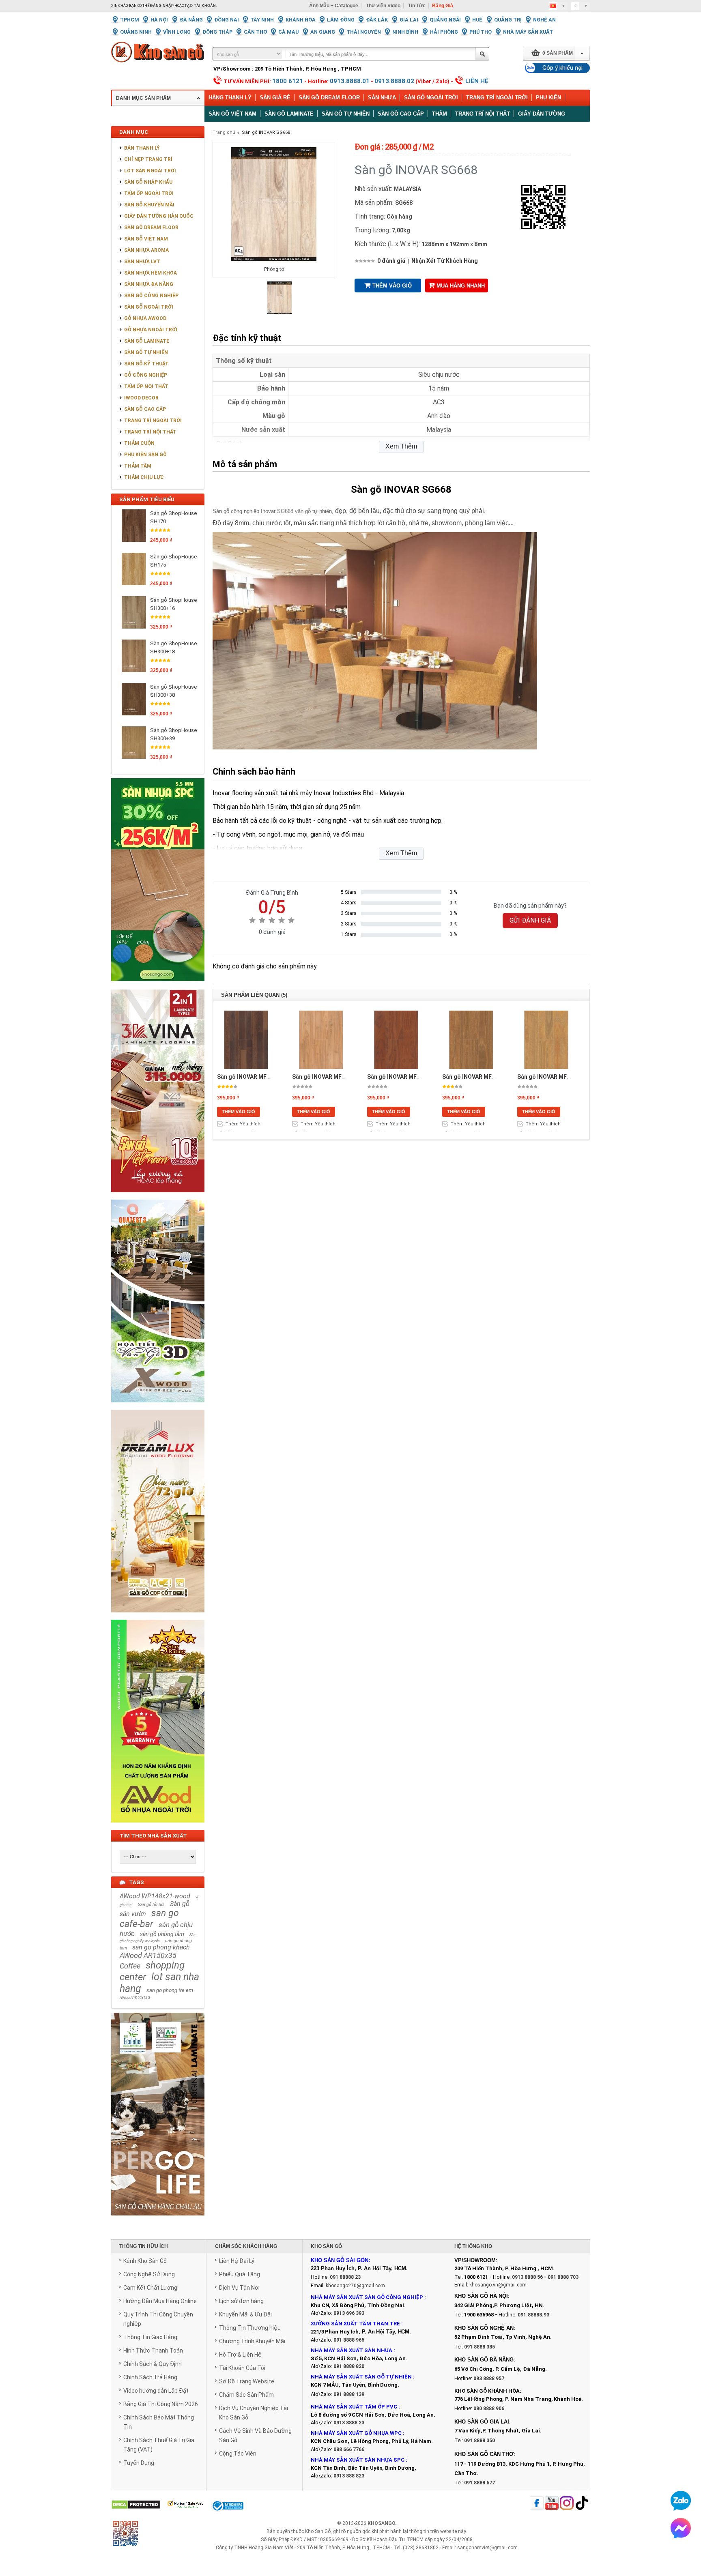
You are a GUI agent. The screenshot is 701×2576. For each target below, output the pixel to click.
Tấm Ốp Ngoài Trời (149, 193)
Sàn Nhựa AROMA (146, 250)
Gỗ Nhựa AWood (145, 318)
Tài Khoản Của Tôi (242, 2368)
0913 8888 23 (349, 2423)
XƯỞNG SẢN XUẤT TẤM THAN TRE (355, 2324)
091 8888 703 (563, 2277)
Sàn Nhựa (382, 98)
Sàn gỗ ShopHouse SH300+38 (173, 691)
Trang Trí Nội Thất (483, 114)
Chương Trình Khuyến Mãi (252, 2341)
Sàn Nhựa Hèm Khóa (151, 273)
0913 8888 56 (527, 2277)
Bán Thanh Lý (142, 148)
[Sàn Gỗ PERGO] (158, 2220)
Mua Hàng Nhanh (461, 286)
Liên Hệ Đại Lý (237, 2261)
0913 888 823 (349, 2476)
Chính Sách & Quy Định (153, 2364)
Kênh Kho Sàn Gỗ (145, 2261)
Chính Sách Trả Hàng (150, 2377)
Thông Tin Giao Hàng (150, 2337)
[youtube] (552, 2504)
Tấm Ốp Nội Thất (146, 386)
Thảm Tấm (138, 466)
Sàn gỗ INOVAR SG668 (266, 132)
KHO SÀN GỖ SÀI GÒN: (340, 2260)
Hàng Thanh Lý (230, 98)
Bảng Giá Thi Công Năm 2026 (161, 2404)
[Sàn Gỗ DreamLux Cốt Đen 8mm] (158, 1617)
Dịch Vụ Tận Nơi (239, 2288)
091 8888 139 (349, 2394)
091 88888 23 (345, 2277)
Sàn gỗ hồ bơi (151, 1905)
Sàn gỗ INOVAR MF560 (322, 1077)
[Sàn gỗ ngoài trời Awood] (158, 1827)
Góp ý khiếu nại (562, 68)
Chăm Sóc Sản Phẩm (246, 2395)
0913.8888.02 (394, 81)
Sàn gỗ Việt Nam (232, 114)
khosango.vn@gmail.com (498, 2285)
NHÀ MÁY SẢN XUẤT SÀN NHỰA (352, 2350)
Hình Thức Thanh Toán (153, 2351)
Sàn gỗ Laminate (289, 114)
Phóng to (274, 269)
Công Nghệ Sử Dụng (149, 2274)
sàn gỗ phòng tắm (162, 1934)
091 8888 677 (480, 2483)
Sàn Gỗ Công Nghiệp (151, 296)
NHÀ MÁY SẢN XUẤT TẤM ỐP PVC (355, 2407)
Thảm (440, 114)
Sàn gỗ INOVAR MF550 (547, 1077)
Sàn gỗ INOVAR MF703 (397, 1077)
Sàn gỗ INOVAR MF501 (247, 1077)
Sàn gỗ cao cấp (401, 114)
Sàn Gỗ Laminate (147, 341)
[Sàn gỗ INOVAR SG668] (280, 312)
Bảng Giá (443, 6)
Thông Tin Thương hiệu (250, 2328)
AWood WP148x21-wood (155, 1896)
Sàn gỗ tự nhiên (346, 114)
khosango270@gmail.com (355, 2286)
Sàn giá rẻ (275, 98)
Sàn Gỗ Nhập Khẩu (148, 182)
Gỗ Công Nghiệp (146, 375)
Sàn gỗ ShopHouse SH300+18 (173, 647)
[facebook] (537, 2504)
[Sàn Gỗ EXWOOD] (158, 1407)
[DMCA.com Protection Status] (136, 2505)
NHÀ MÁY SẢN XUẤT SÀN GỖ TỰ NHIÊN (361, 2377)
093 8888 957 (489, 2379)
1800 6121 (288, 81)
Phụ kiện (548, 98)
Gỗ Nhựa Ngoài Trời (151, 330)
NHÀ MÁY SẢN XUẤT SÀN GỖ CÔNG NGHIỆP (367, 2297)
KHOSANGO (381, 2523)
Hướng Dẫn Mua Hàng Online (160, 2301)
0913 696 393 (349, 2313)
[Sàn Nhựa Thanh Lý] (158, 987)
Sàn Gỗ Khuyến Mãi (149, 205)
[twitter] (567, 2504)
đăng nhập (162, 6)
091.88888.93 (533, 2315)
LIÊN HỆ (477, 81)
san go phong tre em (170, 1990)
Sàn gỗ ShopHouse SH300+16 (173, 604)
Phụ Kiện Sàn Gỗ (145, 455)
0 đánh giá (391, 261)
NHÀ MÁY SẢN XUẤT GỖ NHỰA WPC (356, 2433)
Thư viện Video (383, 6)
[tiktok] (582, 2504)
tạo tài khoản (200, 6)
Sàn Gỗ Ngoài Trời (431, 98)
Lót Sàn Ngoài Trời (150, 171)
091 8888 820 (349, 2366)
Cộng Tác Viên (238, 2454)
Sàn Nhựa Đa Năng (149, 284)
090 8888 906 (489, 2409)
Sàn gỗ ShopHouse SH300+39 (173, 734)
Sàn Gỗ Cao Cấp (145, 409)
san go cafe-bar (149, 1919)
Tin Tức (417, 6)
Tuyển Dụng (139, 2463)
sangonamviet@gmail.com (487, 2548)
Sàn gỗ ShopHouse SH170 (173, 517)
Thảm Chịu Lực (144, 477)
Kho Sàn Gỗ (318, 2531)
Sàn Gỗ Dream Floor (329, 98)
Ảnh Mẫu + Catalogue (334, 6)
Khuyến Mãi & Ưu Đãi (245, 2314)
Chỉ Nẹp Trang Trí (148, 159)
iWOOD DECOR (141, 398)
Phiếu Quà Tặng (240, 2274)
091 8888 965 (349, 2340)
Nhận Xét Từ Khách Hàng (445, 261)
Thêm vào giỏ (392, 286)
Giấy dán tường (542, 114)
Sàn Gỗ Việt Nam (146, 239)
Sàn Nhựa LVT (142, 262)
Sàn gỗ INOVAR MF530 (472, 1077)
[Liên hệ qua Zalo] (681, 2501)
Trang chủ (224, 132)
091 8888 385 (480, 2347)
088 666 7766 (349, 2449)
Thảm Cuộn (139, 443)
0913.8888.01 (350, 81)
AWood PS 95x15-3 (135, 1998)
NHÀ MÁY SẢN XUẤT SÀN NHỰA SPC (358, 2460)
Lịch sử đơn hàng (241, 2301)
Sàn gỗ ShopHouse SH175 (173, 561)
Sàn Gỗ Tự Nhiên (146, 352)
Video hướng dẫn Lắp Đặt (156, 2391)
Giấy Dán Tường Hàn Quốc (159, 216)
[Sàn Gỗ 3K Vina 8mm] (158, 1197)
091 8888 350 (480, 2441)
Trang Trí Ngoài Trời (497, 98)
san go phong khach (161, 1947)
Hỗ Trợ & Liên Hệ (240, 2355)
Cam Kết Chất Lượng (150, 2288)
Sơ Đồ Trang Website (247, 2381)
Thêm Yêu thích (243, 1124)
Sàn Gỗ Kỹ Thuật (146, 364)
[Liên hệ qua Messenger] (681, 2528)
